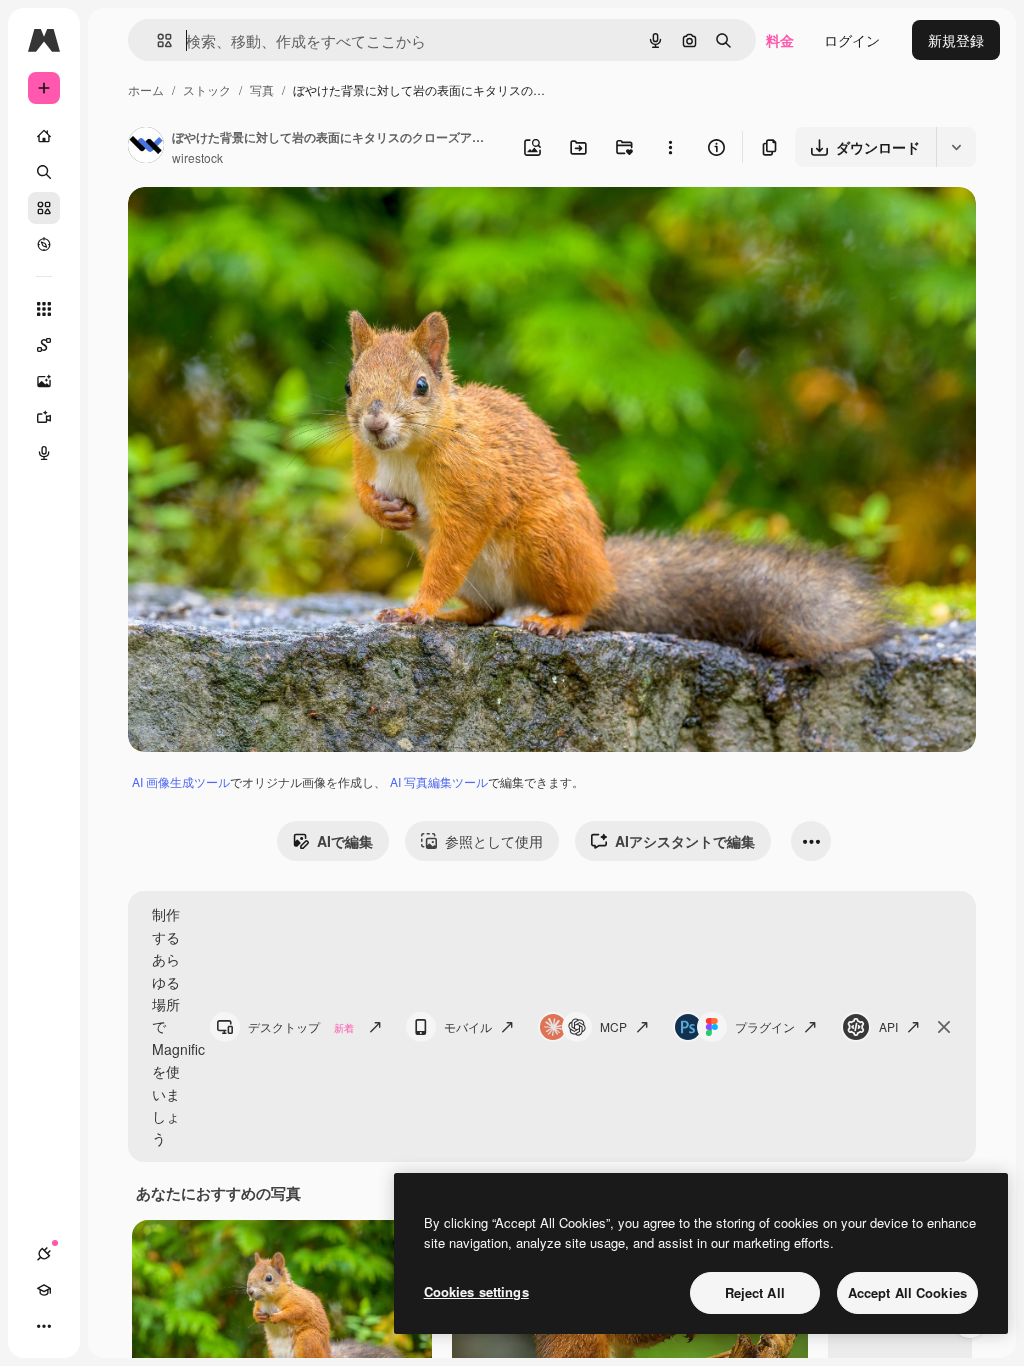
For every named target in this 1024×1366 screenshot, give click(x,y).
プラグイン (765, 1026)
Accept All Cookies (907, 1292)
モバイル (468, 1026)
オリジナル (265, 225)
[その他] (44, 1326)
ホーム (146, 89)
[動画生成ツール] (44, 417)
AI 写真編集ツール (439, 781)
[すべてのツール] (44, 309)
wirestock (197, 157)
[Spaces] (44, 345)
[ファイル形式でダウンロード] (956, 147)
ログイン (852, 40)
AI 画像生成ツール (181, 781)
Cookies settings (476, 1291)
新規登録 (956, 40)
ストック (207, 89)
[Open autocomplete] (156, 40)
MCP (613, 1026)
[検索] (44, 172)
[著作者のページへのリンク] (146, 147)
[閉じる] (944, 1027)
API (888, 1026)
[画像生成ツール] (44, 381)
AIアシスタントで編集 (685, 841)
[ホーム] (44, 136)
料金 (780, 40)
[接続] (44, 1254)
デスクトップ (301, 1026)
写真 (262, 89)
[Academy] (44, 1290)
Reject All (755, 1292)
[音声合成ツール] (44, 453)
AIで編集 (345, 841)
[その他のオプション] (670, 147)
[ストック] (44, 208)
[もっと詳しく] (44, 244)
